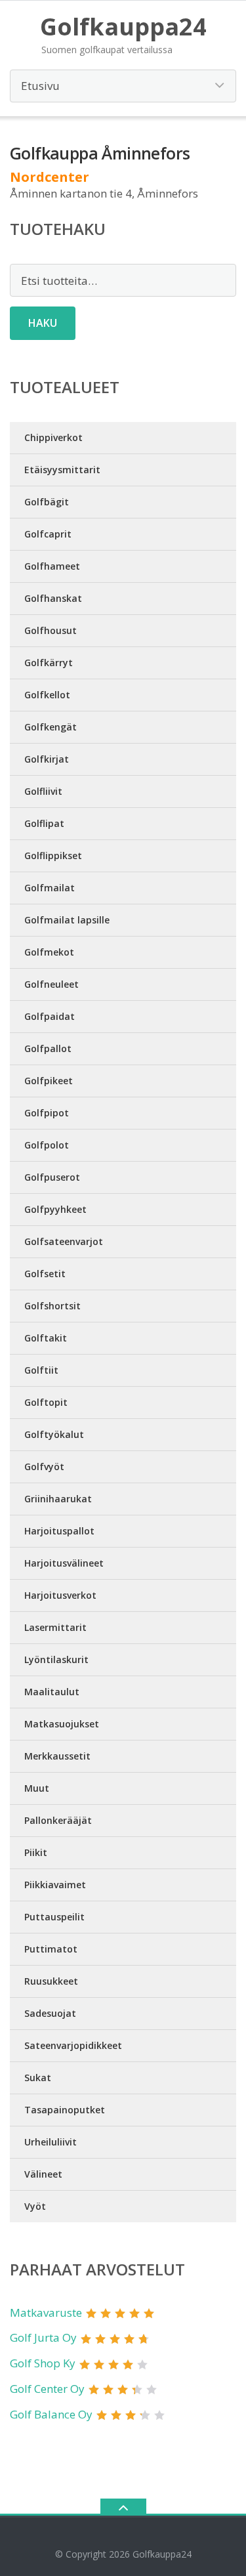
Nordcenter (50, 177)
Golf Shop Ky (43, 2363)
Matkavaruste (46, 2312)
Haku (43, 323)
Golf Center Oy (47, 2389)
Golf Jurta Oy (43, 2337)
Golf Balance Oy (51, 2414)
